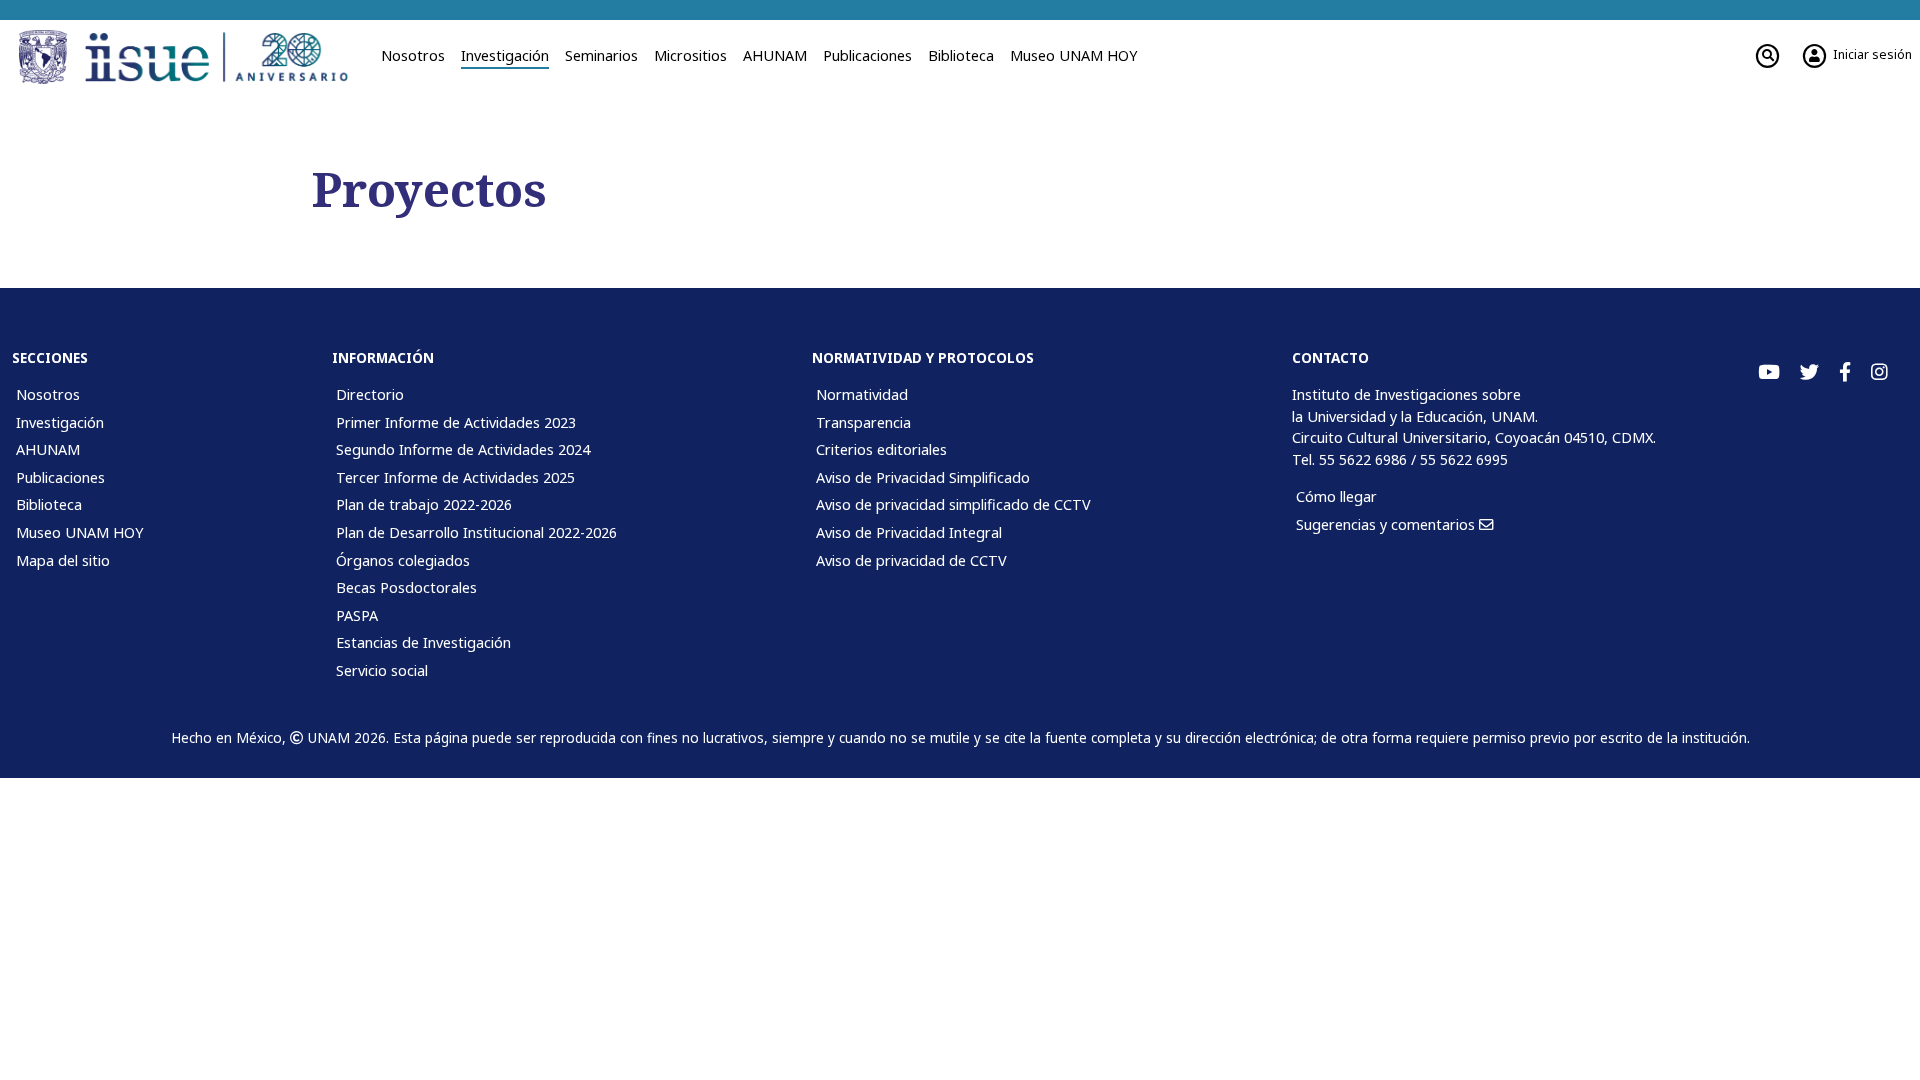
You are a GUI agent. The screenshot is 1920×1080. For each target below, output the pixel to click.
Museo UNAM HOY (1073, 55)
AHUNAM (775, 55)
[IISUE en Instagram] (1879, 372)
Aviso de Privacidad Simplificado (923, 477)
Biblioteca (961, 55)
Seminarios (601, 55)
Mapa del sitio (63, 560)
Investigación (505, 55)
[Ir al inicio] (223, 57)
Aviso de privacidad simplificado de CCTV (953, 504)
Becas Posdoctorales (406, 587)
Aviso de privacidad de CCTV (911, 560)
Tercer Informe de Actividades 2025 (455, 477)
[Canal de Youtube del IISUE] (1769, 372)
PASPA (357, 615)
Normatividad (862, 394)
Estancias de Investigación (423, 642)
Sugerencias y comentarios (1387, 524)
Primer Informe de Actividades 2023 (456, 422)
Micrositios (690, 55)
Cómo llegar (1336, 496)
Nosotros (413, 55)
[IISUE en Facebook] (1845, 372)
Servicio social (382, 670)
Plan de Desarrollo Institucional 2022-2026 (476, 532)
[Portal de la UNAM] (46, 57)
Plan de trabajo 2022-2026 (424, 504)
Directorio (370, 394)
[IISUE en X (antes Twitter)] (1809, 372)
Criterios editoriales (881, 449)
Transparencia (863, 422)
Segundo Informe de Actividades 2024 (463, 449)
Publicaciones (867, 55)
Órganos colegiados (403, 560)
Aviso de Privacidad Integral (909, 532)
